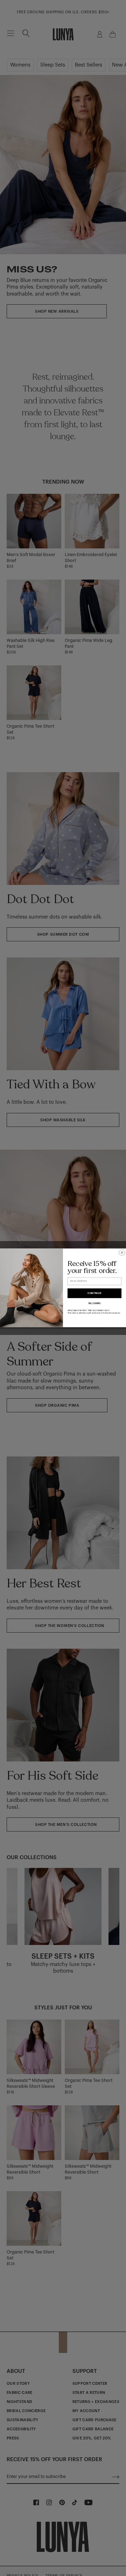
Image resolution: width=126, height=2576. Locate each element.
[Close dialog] (122, 1253)
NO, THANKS (94, 1303)
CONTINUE (94, 1293)
